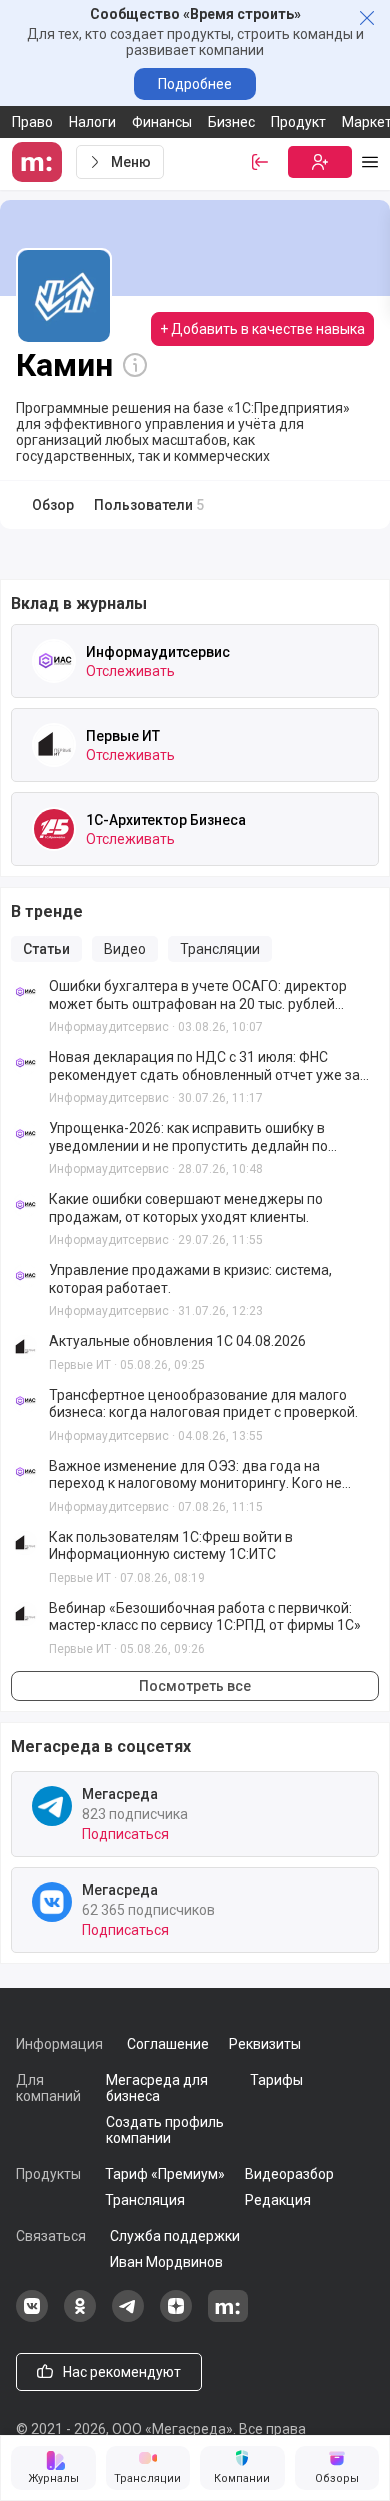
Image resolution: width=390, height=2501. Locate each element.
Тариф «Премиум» (165, 2174)
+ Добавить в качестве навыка (262, 329)
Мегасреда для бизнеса (157, 2088)
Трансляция (145, 2200)
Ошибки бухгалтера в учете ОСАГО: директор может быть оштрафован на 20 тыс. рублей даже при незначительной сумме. (198, 995)
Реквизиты (265, 2044)
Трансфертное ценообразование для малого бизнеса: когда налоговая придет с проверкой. (203, 1404)
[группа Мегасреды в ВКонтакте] (32, 2317)
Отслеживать (130, 671)
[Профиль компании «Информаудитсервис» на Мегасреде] (54, 661)
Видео (125, 949)
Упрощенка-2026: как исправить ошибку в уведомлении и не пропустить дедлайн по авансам (188, 1137)
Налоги (92, 122)
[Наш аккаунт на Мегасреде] (228, 2317)
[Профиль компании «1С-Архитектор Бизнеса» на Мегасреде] (54, 829)
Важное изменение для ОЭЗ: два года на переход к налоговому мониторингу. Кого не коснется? (195, 1475)
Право (32, 122)
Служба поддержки (175, 2236)
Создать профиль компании (165, 2130)
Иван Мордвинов (166, 2262)
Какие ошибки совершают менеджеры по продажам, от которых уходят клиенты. (186, 1208)
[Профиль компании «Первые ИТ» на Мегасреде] (54, 745)
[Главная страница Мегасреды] (40, 162)
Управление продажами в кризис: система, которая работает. (190, 1279)
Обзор (53, 505)
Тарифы (276, 2080)
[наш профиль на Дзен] (176, 2317)
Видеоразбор (289, 2174)
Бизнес (231, 122)
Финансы (162, 122)
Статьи (46, 949)
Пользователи (149, 505)
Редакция (278, 2200)
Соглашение (168, 2044)
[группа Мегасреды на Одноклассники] (80, 2317)
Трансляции (220, 949)
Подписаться (125, 1834)
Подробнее (195, 84)
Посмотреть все (195, 1686)
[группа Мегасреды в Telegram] (128, 2317)
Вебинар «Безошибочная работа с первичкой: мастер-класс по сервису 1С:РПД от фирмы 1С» (205, 1617)
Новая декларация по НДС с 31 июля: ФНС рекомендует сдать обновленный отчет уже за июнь (204, 1066)
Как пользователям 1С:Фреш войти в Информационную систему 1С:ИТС (171, 1546)
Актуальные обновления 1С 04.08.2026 (177, 1341)
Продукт (298, 122)
